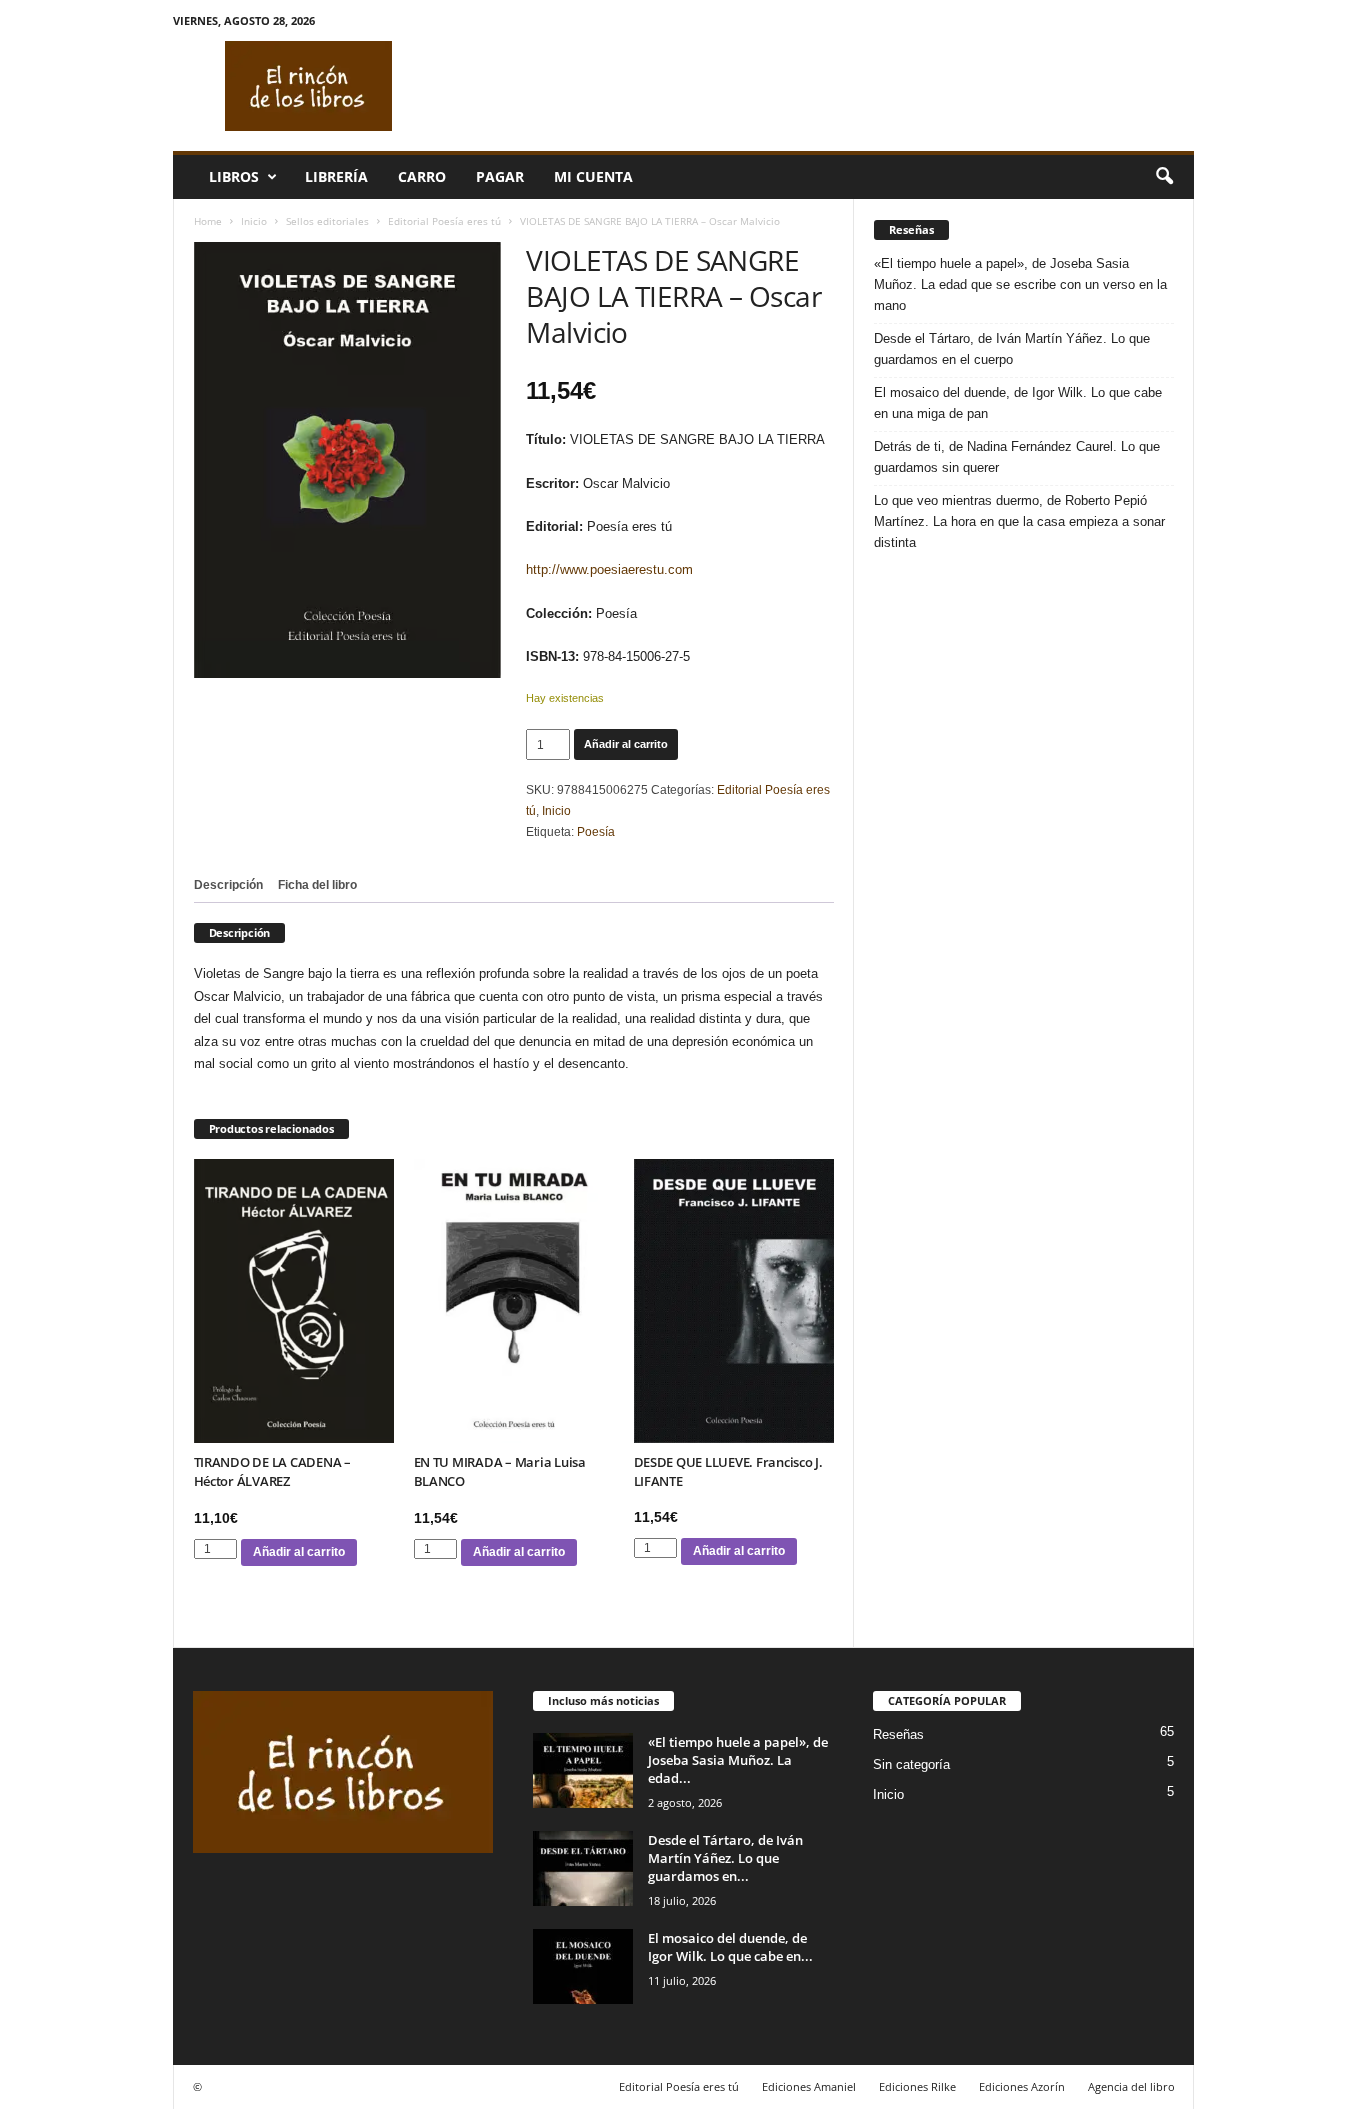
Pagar (500, 176)
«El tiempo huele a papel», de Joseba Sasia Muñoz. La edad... (738, 1760)
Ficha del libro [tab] (317, 885)
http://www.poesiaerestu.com (609, 569)
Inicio (254, 221)
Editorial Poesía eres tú (444, 221)
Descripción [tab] (228, 885)
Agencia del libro (1131, 2086)
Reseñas (898, 1734)
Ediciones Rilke (917, 2086)
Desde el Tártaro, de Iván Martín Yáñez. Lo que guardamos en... (725, 1858)
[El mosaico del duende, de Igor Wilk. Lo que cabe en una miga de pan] (583, 1966)
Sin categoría (911, 1764)
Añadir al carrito (626, 744)
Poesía (596, 832)
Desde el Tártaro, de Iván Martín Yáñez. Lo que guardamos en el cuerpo (1012, 349)
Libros (234, 176)
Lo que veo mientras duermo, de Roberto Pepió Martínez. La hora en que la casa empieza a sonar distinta (1019, 521)
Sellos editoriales (327, 221)
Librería (336, 176)
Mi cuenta (593, 176)
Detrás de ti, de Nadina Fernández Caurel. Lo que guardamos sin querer (1017, 457)
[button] (1164, 177)
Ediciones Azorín (1022, 2086)
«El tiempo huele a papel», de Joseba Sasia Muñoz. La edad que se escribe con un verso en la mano (1020, 284)
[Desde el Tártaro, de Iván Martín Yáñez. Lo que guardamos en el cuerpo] (583, 1868)
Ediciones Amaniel (809, 2086)
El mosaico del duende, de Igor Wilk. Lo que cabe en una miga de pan (1018, 403)
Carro (422, 176)
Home (208, 221)
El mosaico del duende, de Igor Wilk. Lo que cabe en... (730, 1947)
